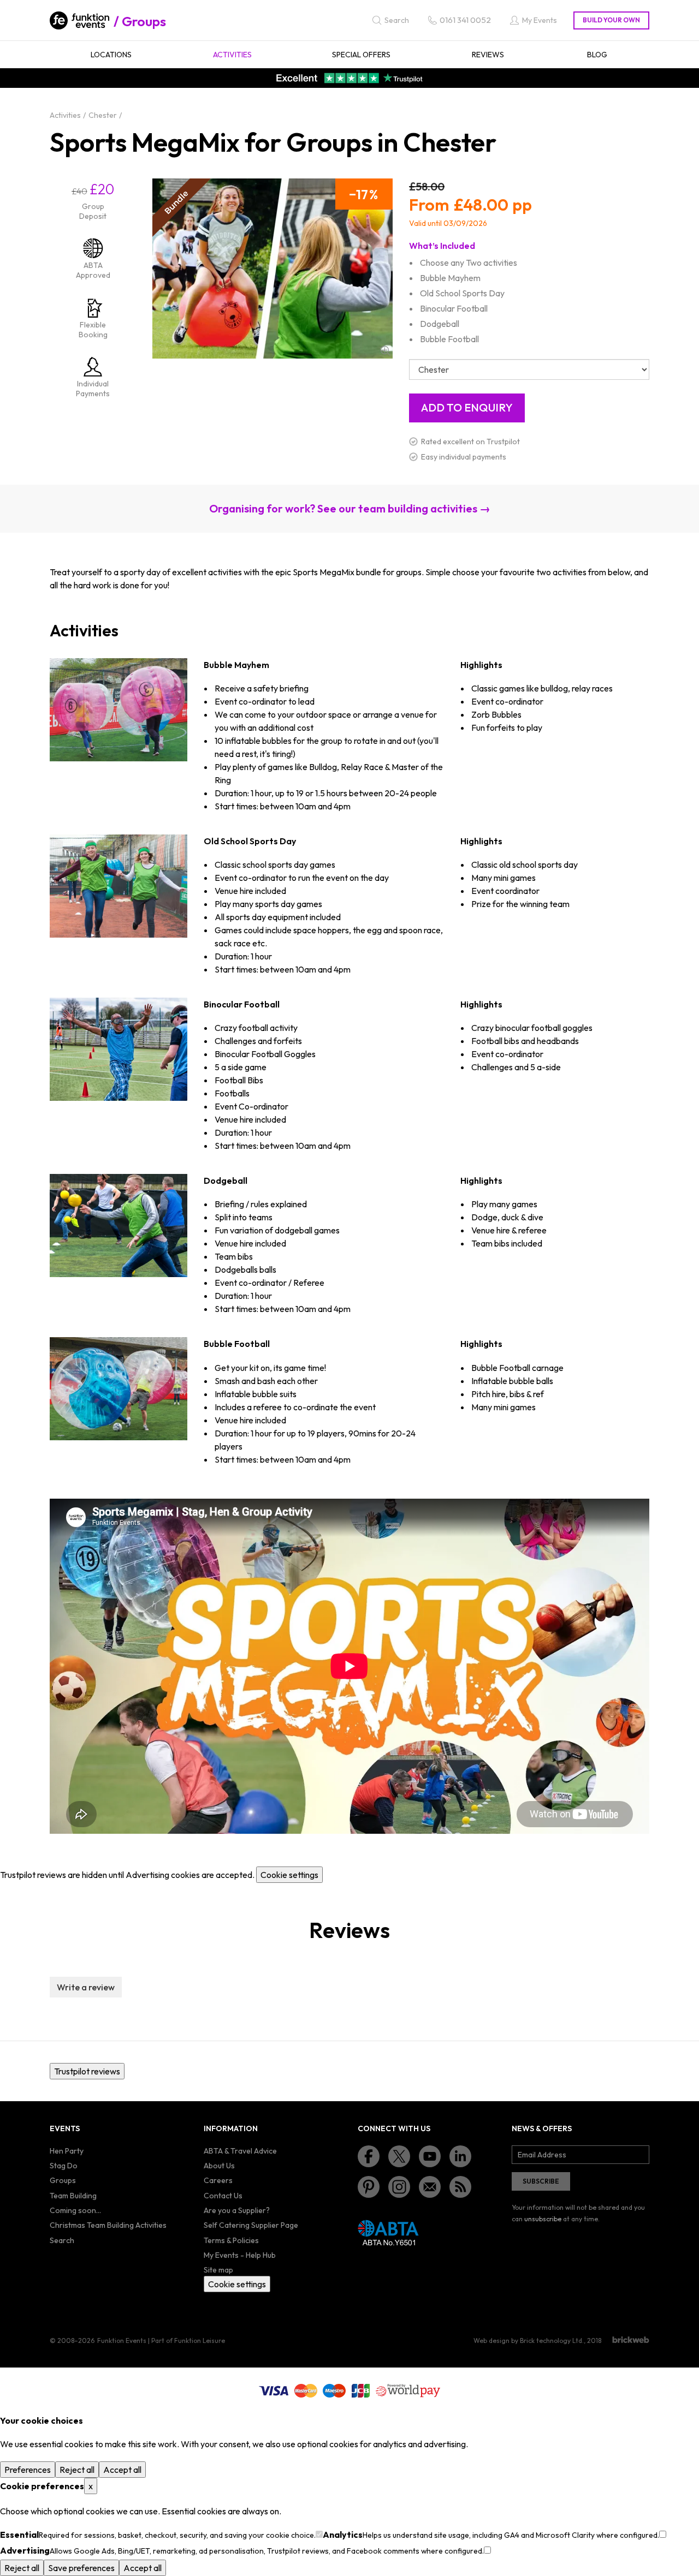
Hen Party (67, 2151)
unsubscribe (543, 2219)
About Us (219, 2166)
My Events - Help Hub (240, 2255)
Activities (232, 55)
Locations (111, 55)
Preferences (28, 2470)
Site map (218, 2270)
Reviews (488, 55)
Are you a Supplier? (237, 2210)
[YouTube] (430, 2156)
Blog (597, 55)
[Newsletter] (430, 2187)
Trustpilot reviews (87, 2071)
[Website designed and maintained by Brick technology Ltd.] (631, 2340)
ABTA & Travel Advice (240, 2151)
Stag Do (64, 2166)
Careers (218, 2180)
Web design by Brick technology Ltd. (529, 2341)
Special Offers (361, 55)
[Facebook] (369, 2156)
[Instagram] (399, 2187)
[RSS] (460, 2187)
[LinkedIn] (460, 2156)
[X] (399, 2156)
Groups (144, 21)
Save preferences (81, 2568)
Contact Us (223, 2196)
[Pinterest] (369, 2187)
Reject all (77, 2470)
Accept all (122, 2470)
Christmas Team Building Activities (108, 2225)
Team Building (73, 2196)
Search (62, 2240)
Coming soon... (75, 2210)
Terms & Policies (231, 2240)
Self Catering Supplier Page (251, 2225)
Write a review (86, 1987)
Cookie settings (289, 1875)
